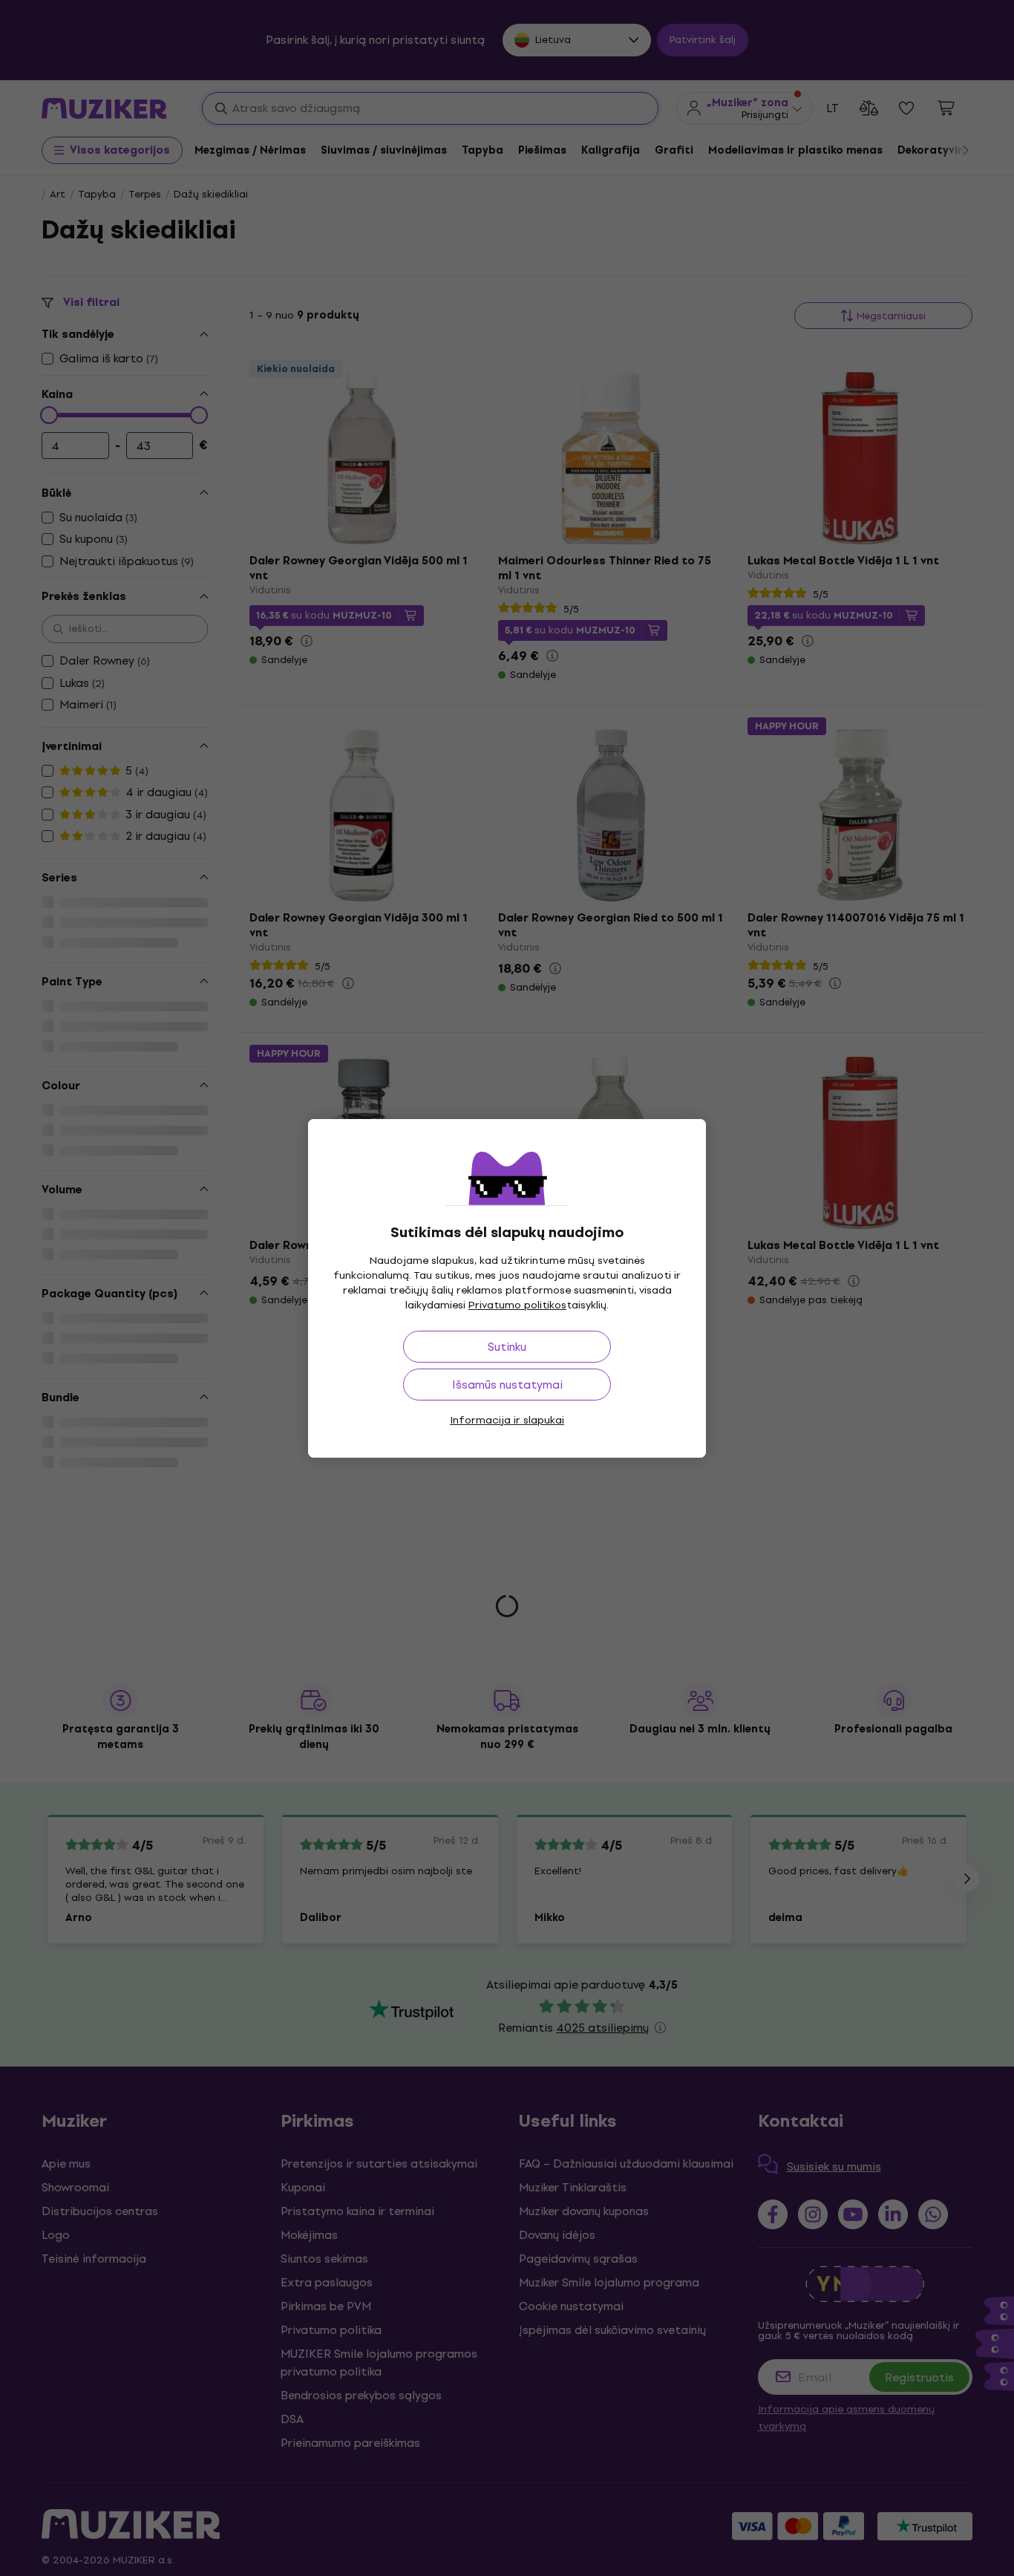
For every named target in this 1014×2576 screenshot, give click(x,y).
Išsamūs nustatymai (507, 1385)
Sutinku (507, 1347)
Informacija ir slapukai (507, 1420)
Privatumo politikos (517, 1305)
